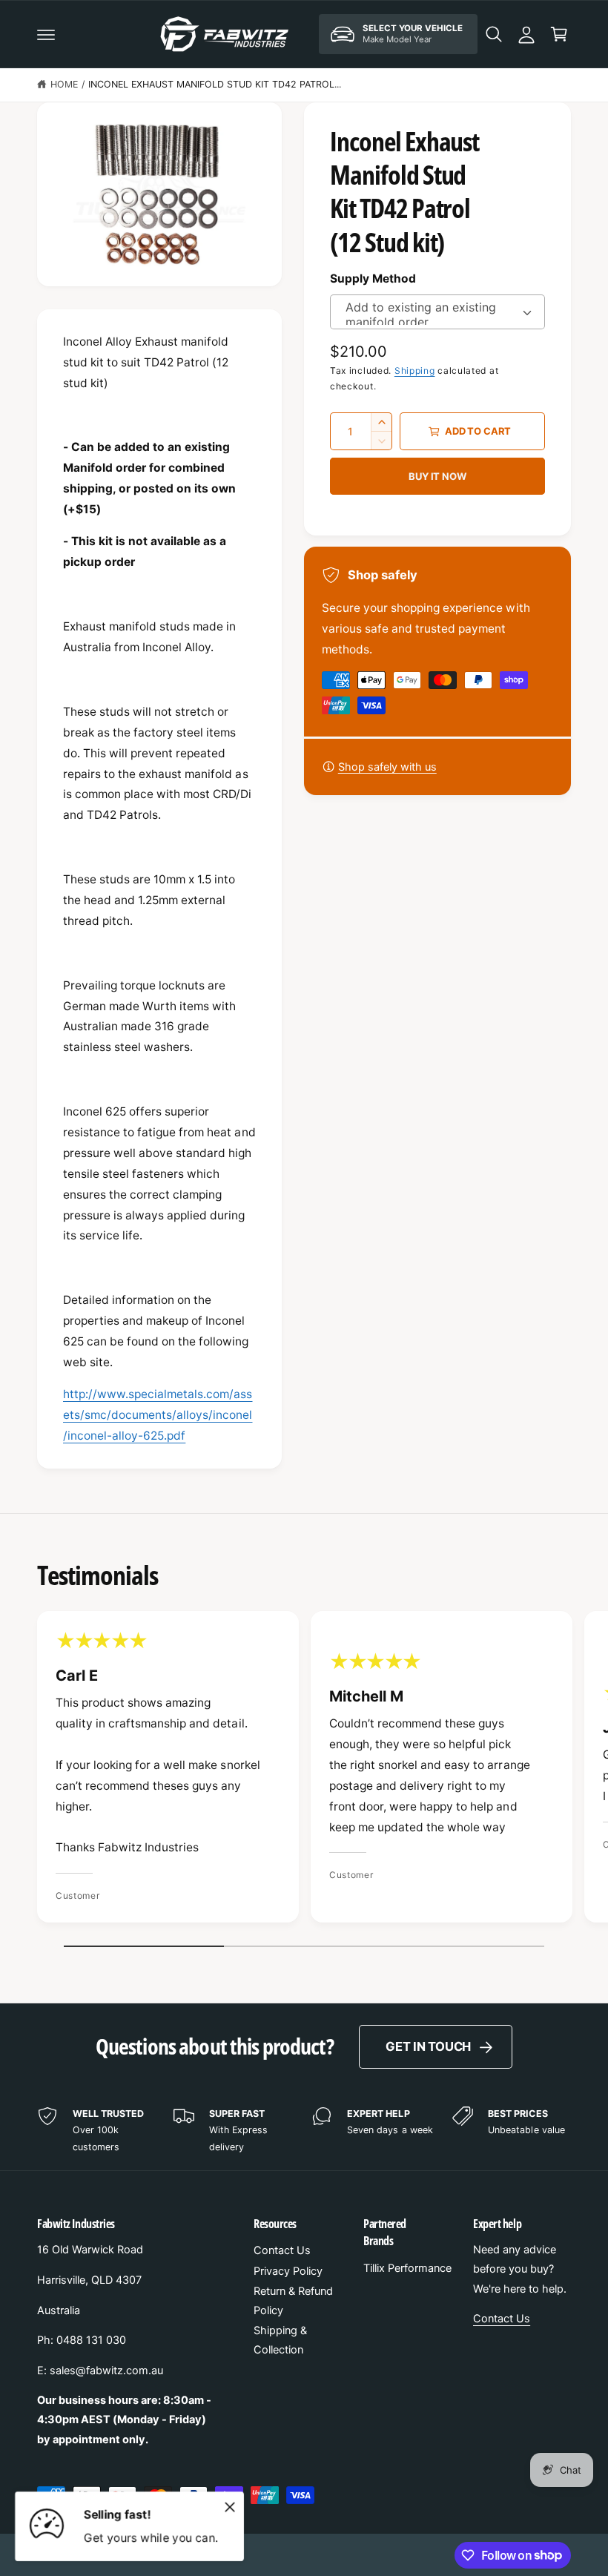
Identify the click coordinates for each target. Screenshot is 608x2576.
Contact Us (282, 2250)
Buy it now (437, 476)
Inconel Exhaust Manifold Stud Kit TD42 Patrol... (215, 84)
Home (64, 84)
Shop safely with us (387, 767)
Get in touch (428, 2046)
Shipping (415, 370)
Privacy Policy (288, 2271)
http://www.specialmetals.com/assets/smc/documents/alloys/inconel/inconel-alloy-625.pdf (158, 1415)
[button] (46, 34)
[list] (304, 1770)
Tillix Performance (407, 2268)
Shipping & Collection (280, 2340)
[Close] (230, 2507)
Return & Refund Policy (293, 2301)
